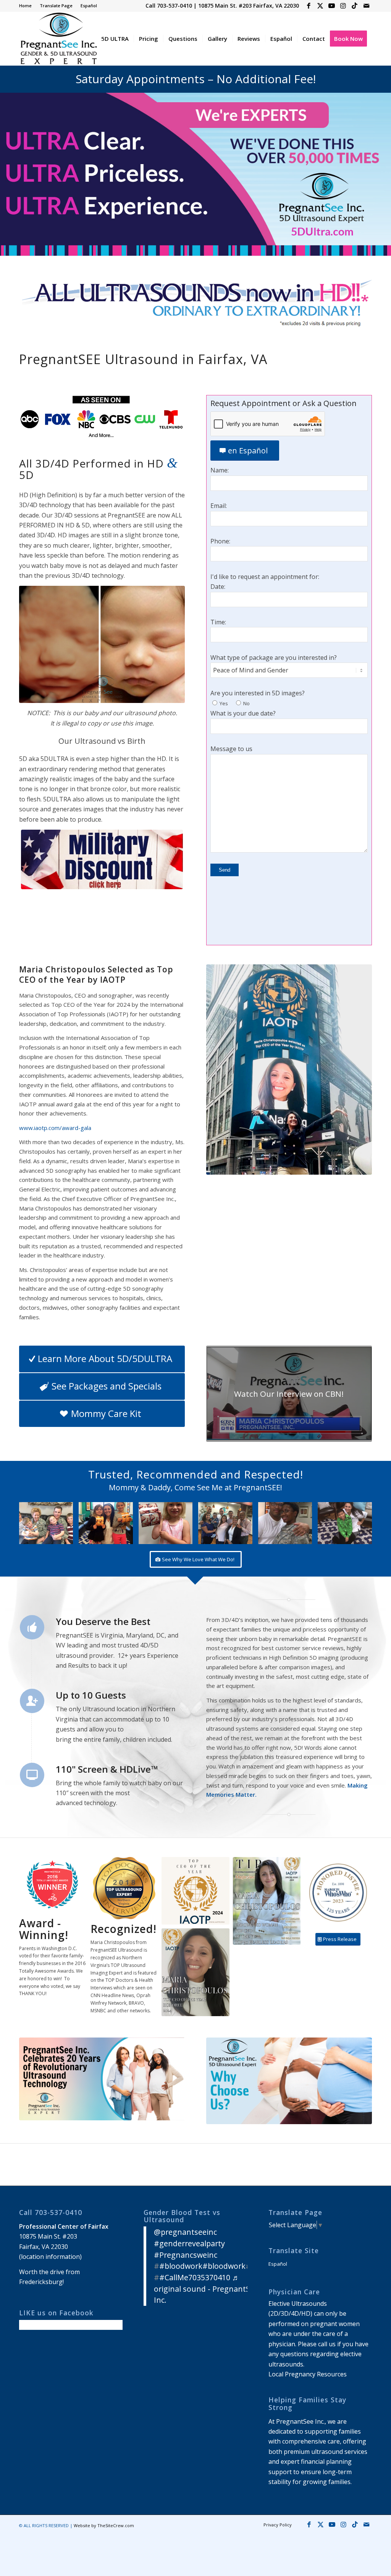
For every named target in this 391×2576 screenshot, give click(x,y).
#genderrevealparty (189, 2243)
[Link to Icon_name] (355, 6)
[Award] (267, 1901)
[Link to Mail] (366, 6)
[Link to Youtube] (332, 6)
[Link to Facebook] (309, 6)
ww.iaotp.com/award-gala (57, 1128)
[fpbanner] (195, 304)
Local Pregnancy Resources (308, 2374)
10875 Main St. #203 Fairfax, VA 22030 (249, 6)
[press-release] (102, 2079)
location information (50, 2257)
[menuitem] (27, 6)
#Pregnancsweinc (186, 2255)
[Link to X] (320, 6)
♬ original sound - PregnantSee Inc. (206, 2289)
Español (89, 6)
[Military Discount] (102, 859)
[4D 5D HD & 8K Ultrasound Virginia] (58, 39)
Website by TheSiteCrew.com (104, 2525)
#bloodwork (181, 2266)
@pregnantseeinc (185, 2232)
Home (25, 6)
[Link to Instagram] (343, 6)
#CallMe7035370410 (195, 2277)
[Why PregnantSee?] (289, 2081)
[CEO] (289, 1070)
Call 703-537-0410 (169, 6)
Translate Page (56, 6)
